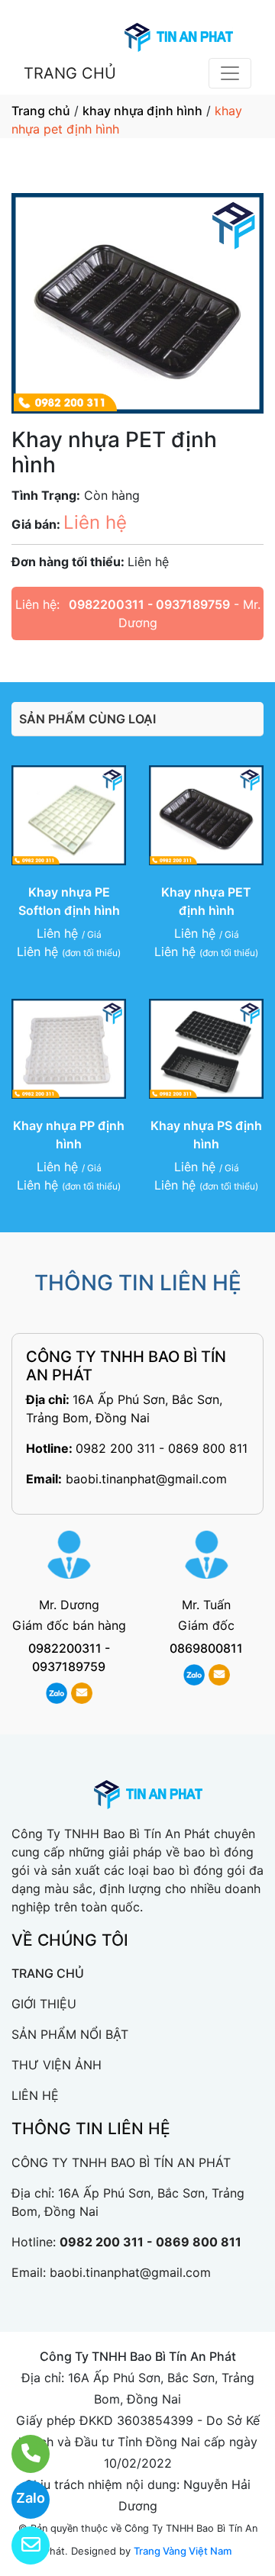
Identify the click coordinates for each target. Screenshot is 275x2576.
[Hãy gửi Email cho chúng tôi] (21, 2545)
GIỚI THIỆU (44, 2004)
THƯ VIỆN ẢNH (57, 2065)
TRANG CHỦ (70, 73)
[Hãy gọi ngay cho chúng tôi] (21, 2454)
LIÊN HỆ (35, 2095)
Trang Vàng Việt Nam (183, 2551)
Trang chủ (41, 111)
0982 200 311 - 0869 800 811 (162, 1448)
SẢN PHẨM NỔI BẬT (70, 2034)
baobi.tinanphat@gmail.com (146, 1479)
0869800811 (206, 1648)
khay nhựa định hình (142, 111)
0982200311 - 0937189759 (149, 604)
